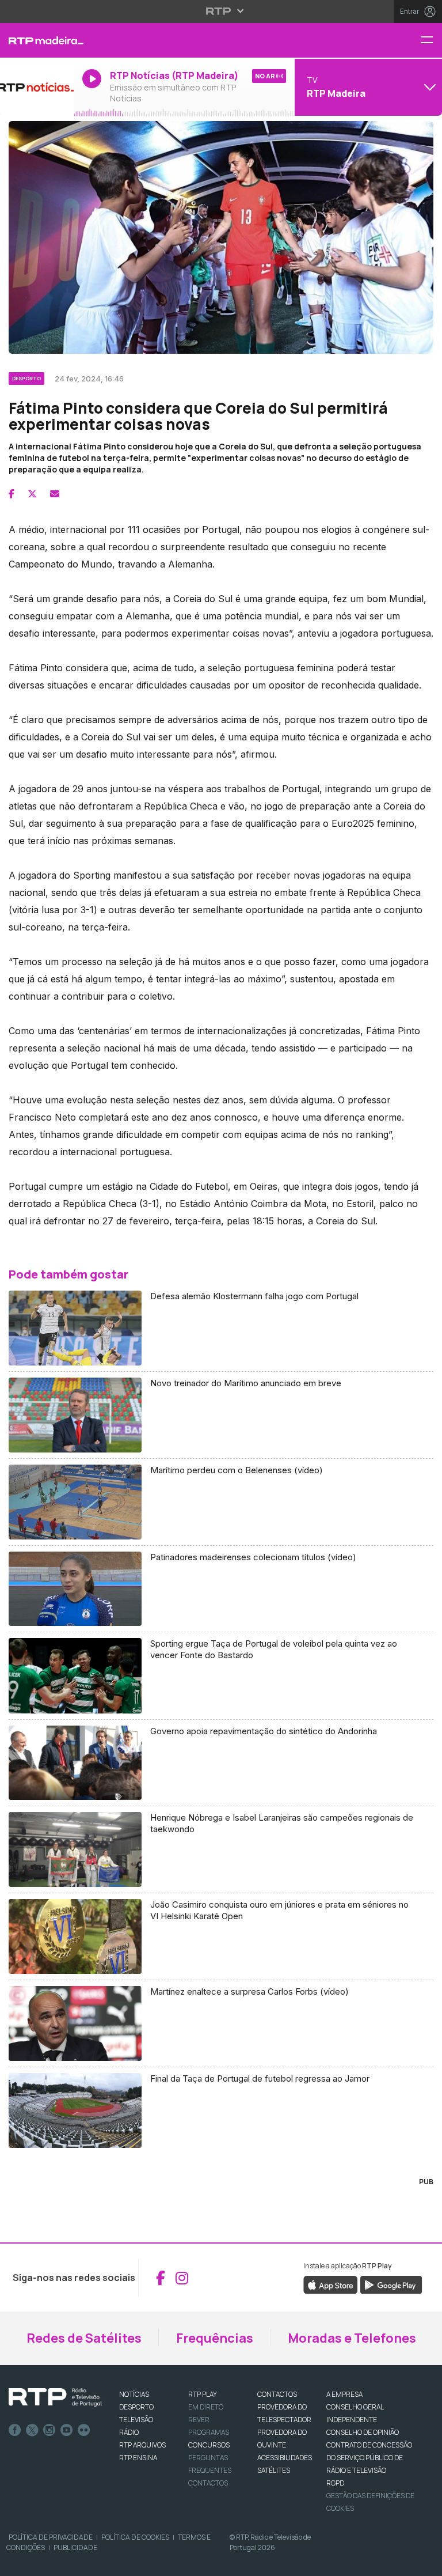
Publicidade (75, 2547)
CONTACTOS (277, 2394)
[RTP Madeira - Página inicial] (37, 40)
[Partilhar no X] (32, 494)
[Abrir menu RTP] (221, 11)
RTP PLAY (203, 2394)
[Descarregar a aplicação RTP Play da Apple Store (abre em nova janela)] (331, 2284)
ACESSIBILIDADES (285, 2458)
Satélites (274, 2470)
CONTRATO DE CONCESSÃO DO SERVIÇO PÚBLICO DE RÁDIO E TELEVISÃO (369, 2458)
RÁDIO (129, 2432)
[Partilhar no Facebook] (12, 494)
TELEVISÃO (136, 2420)
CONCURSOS (209, 2445)
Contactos (208, 2483)
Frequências (215, 2338)
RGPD (335, 2483)
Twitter (32, 2430)
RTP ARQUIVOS (142, 2445)
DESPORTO (136, 2407)
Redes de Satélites (84, 2338)
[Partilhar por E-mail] (55, 494)
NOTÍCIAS (134, 2394)
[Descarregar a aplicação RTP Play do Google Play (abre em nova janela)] (391, 2284)
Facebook (15, 2430)
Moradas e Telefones (352, 2338)
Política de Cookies (135, 2537)
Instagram (49, 2430)
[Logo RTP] (55, 2397)
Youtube (67, 2430)
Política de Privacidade (51, 2537)
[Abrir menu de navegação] (431, 41)
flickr (84, 2430)
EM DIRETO (206, 2407)
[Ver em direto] (37, 87)
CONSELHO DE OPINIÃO (363, 2432)
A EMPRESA (344, 2394)
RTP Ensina (138, 2458)
